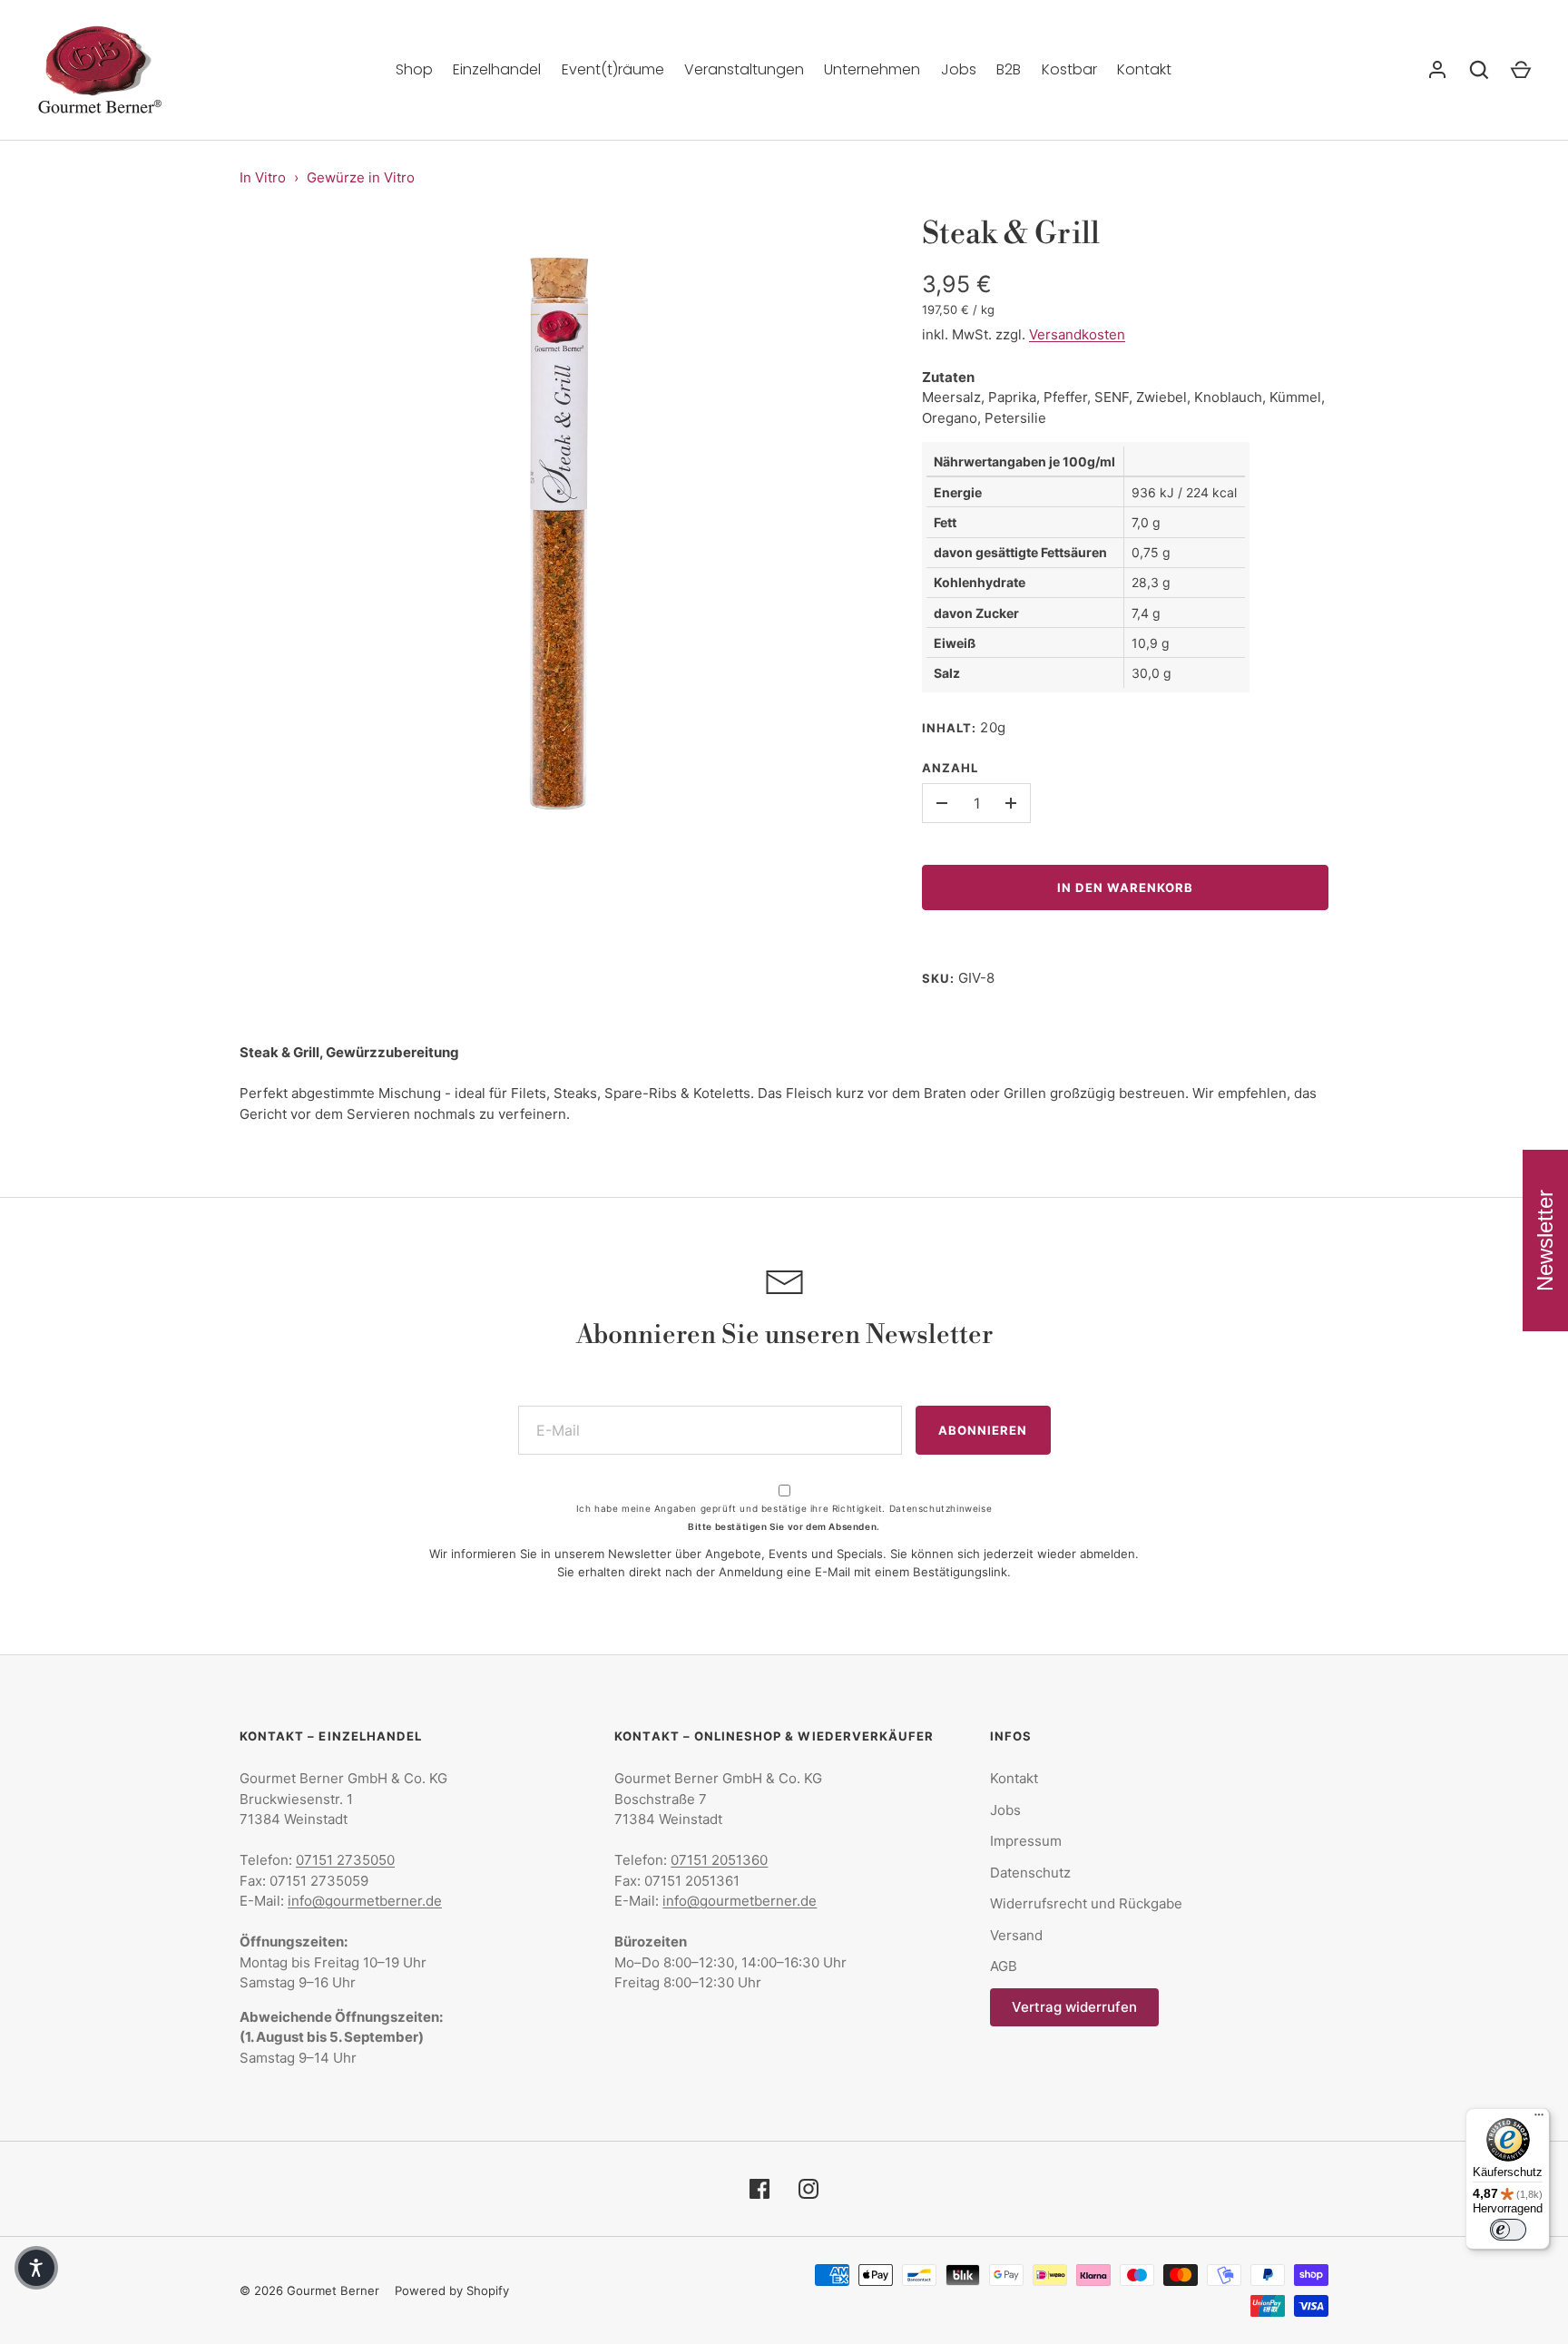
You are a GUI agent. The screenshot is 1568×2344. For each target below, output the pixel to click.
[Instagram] (808, 2189)
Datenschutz (1030, 1873)
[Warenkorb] (1521, 70)
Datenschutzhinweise (941, 1508)
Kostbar (1069, 69)
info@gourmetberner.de (365, 1901)
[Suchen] (1479, 70)
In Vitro (263, 177)
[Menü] (1539, 2119)
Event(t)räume (613, 69)
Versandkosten (1077, 334)
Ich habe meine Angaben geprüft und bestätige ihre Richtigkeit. (784, 1508)
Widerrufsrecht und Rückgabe (1086, 1903)
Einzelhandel (497, 69)
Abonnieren (983, 1430)
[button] (36, 2268)
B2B (1009, 69)
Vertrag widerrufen (1074, 2007)
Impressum (1026, 1841)
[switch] (1508, 2230)
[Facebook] (759, 2189)
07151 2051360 (719, 1860)
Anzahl (950, 768)
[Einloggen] (1437, 70)
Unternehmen (872, 69)
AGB (1004, 1966)
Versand (1016, 1935)
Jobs (959, 69)
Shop (414, 69)
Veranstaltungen (744, 69)
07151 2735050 (345, 1860)
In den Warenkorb (1126, 888)
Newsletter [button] (1545, 1241)
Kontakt (1144, 69)
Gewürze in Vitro (361, 177)
